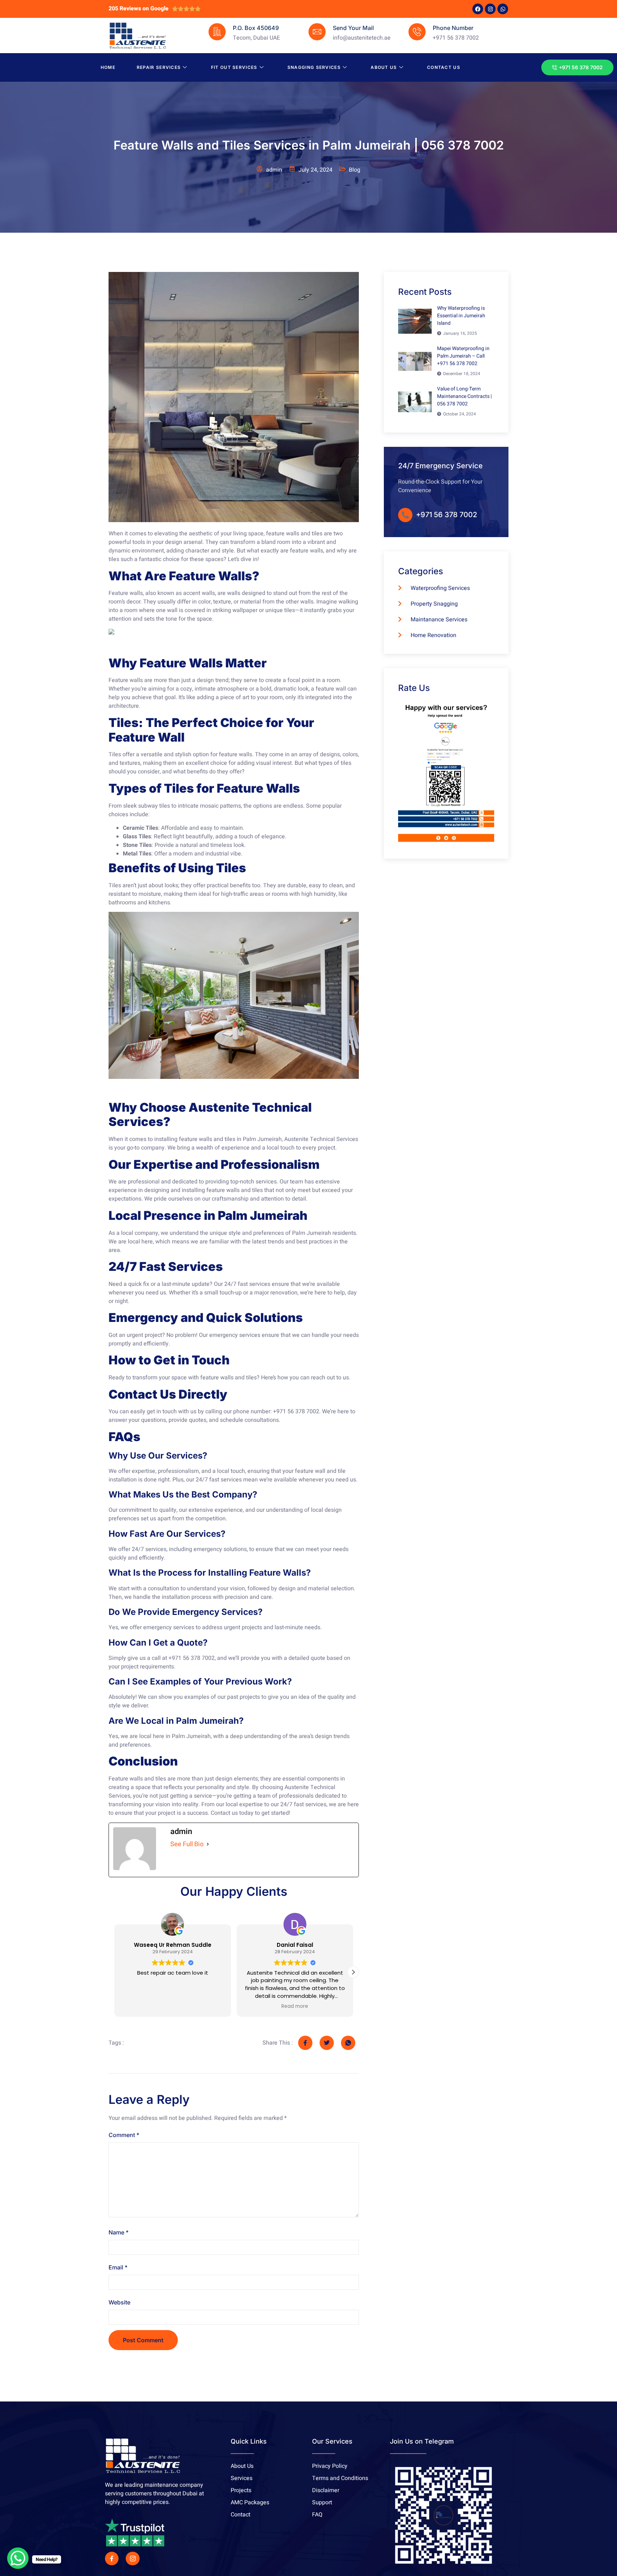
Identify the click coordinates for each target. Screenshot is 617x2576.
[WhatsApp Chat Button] (18, 2558)
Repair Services (159, 67)
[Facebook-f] (112, 2559)
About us (384, 67)
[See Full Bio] (208, 1844)
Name (119, 2232)
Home (108, 67)
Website (119, 2302)
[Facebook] (478, 9)
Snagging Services (314, 67)
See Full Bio (187, 1844)
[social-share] (305, 2043)
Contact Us (444, 67)
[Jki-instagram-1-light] (132, 2559)
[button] (353, 1972)
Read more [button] (173, 2006)
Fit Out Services (234, 67)
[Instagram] (490, 9)
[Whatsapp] (503, 9)
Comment (124, 2135)
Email (118, 2267)
